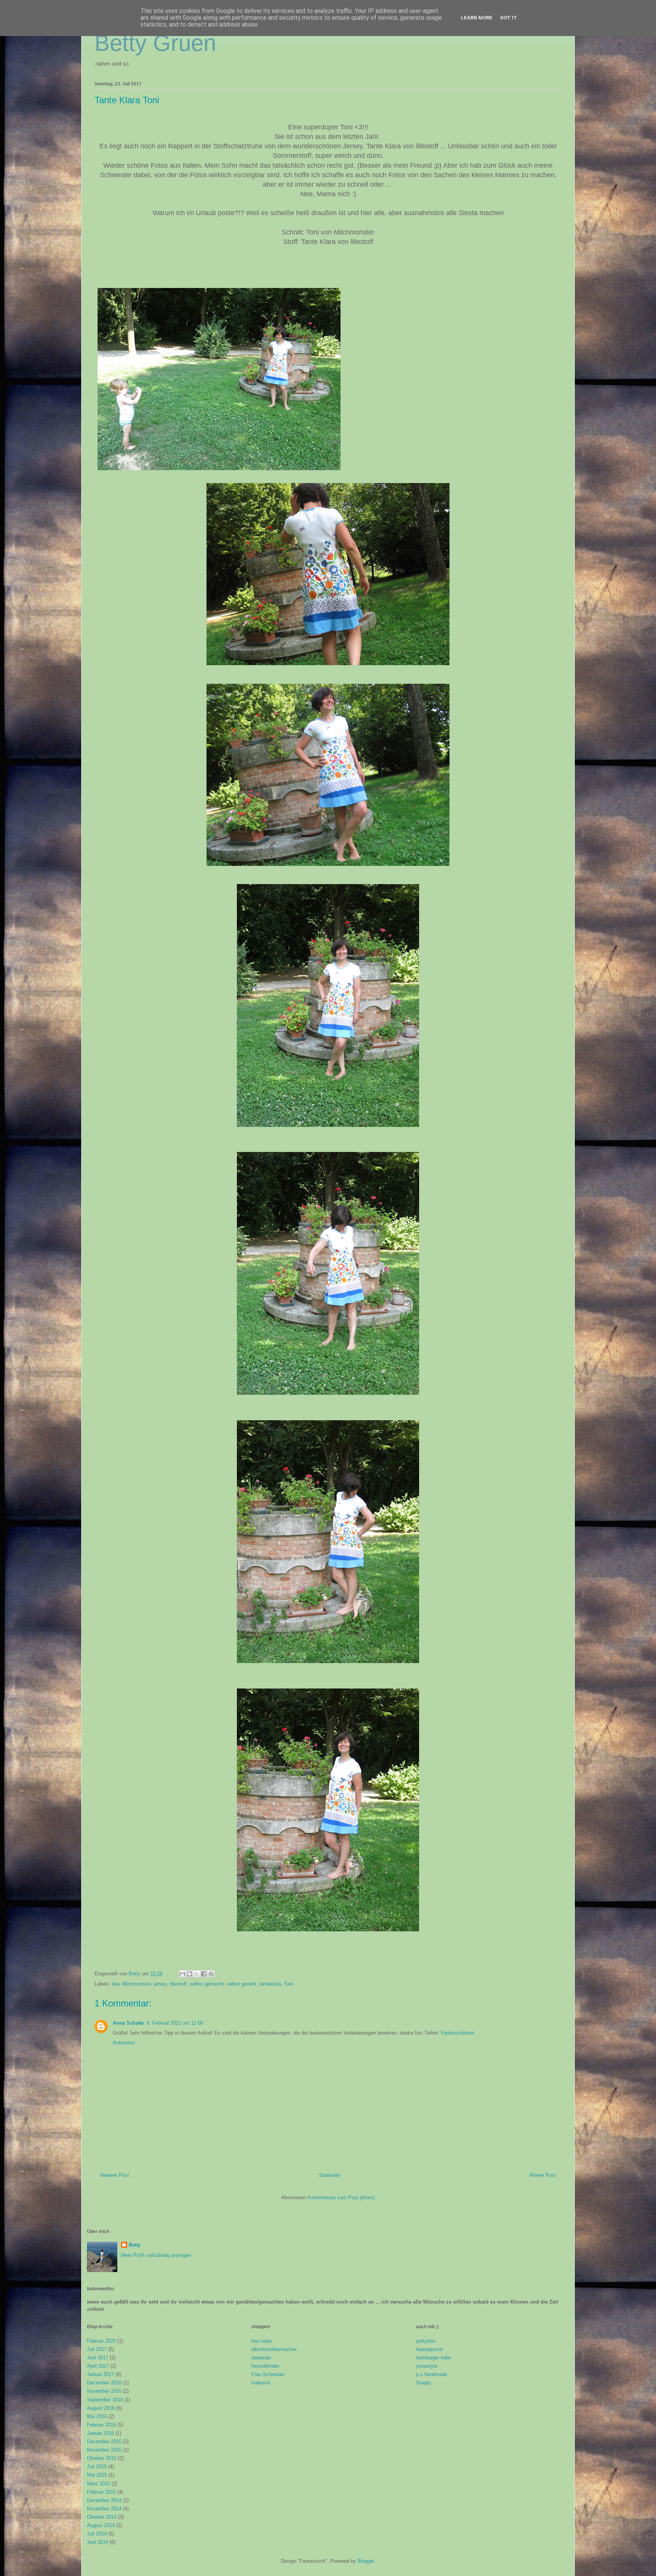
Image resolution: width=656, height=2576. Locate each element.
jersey (160, 1984)
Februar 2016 (101, 2425)
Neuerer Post (115, 2175)
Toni (289, 1984)
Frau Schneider (268, 2374)
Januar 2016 (100, 2433)
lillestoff (178, 1984)
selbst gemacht (207, 1984)
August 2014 (101, 2525)
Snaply (424, 2383)
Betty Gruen (155, 43)
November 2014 (104, 2509)
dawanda (261, 2358)
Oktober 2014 (102, 2517)
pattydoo (426, 2341)
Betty (135, 2245)
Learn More (477, 18)
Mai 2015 (97, 2475)
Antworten (124, 2043)
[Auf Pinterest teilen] (211, 1974)
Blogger (366, 2561)
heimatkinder (265, 2366)
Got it (509, 18)
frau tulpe (262, 2341)
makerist (261, 2383)
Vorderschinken (457, 2033)
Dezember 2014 (104, 2500)
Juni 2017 (98, 2358)
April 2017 (98, 2366)
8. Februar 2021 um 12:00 (175, 2023)
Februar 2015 (101, 2492)
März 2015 (99, 2484)
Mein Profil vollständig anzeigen (156, 2255)
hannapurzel (429, 2349)
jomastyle (427, 2366)
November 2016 (104, 2391)
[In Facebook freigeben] (204, 1974)
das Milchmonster (131, 1984)
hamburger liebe (434, 2358)
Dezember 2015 (104, 2441)
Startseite (330, 2175)
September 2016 (105, 2400)
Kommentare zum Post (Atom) (341, 2198)
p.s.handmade (432, 2374)
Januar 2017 (100, 2374)
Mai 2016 (97, 2416)
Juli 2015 (97, 2467)
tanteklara (270, 1984)
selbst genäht (241, 1984)
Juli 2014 (97, 2534)
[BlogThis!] (189, 1974)
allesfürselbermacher (274, 2349)
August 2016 (101, 2408)
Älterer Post (543, 2175)
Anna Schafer (129, 2023)
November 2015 (104, 2450)
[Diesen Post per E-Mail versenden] (182, 1974)
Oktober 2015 (102, 2458)
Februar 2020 (101, 2341)
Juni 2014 (98, 2542)
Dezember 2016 (104, 2383)
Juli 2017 (97, 2349)
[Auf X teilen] (197, 1974)
